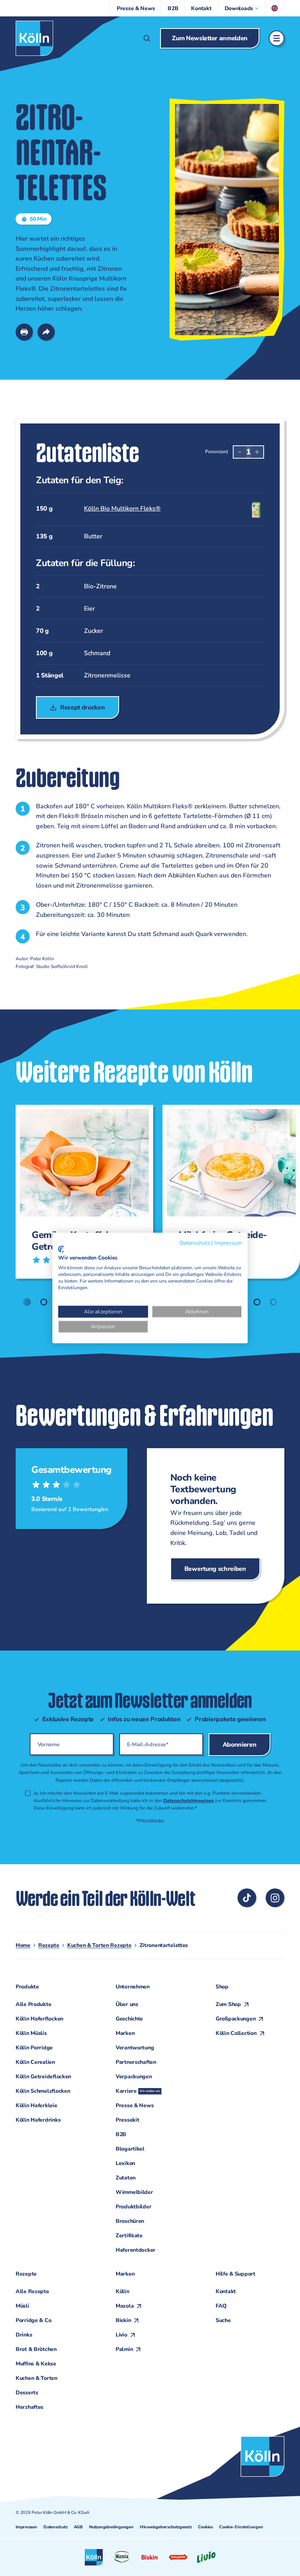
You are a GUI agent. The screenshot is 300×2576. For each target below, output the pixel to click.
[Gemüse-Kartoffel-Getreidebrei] (81, 1192)
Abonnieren (240, 1745)
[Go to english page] (275, 8)
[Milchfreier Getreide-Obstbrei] (228, 1192)
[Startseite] (34, 38)
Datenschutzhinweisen (188, 1801)
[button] (242, 8)
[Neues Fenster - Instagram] (275, 1898)
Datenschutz (55, 2527)
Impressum (26, 2527)
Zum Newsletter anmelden (210, 38)
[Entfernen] (240, 452)
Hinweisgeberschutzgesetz (166, 2527)
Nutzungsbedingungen (111, 2527)
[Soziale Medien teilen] (46, 332)
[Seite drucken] (24, 332)
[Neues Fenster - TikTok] (247, 1898)
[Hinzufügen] (257, 452)
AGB (78, 2527)
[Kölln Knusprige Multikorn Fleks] (147, 509)
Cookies (205, 2527)
